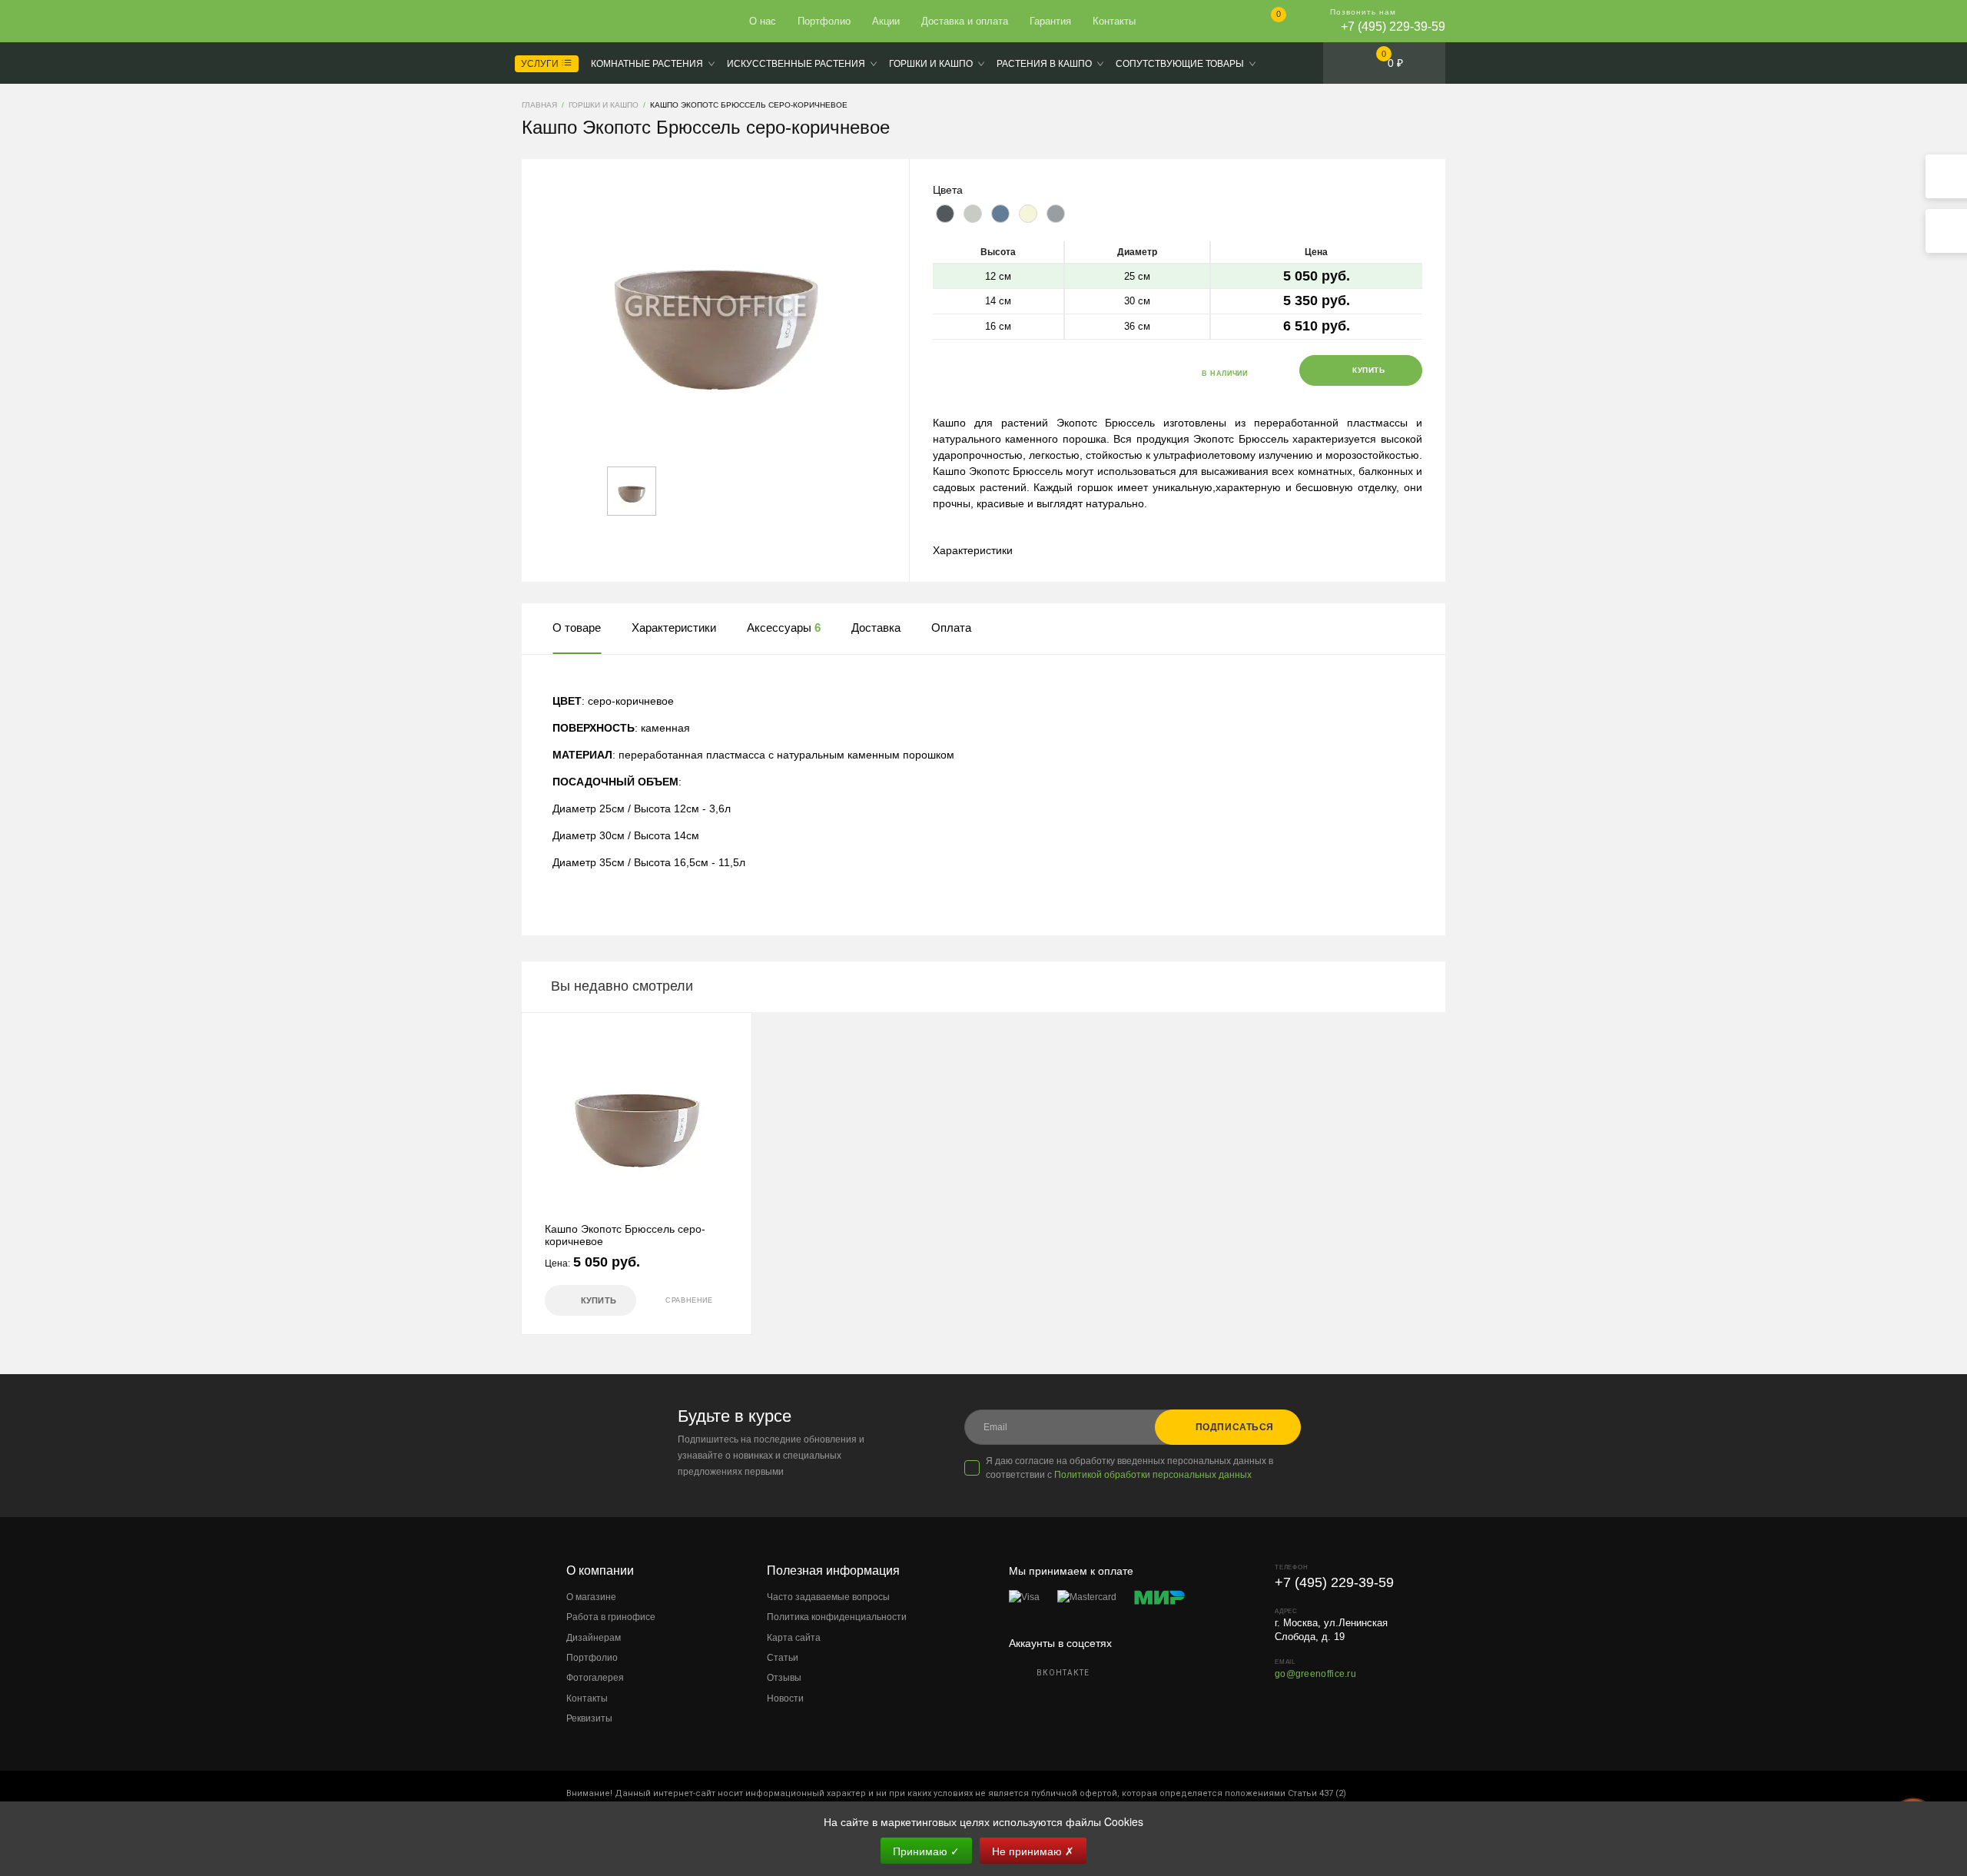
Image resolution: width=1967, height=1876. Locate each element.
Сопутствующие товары (1180, 64)
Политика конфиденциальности (837, 1617)
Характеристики (973, 550)
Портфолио (824, 21)
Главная (578, 22)
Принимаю (926, 1851)
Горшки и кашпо (931, 64)
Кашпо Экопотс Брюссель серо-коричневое (625, 1235)
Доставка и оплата (965, 21)
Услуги (541, 64)
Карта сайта (794, 1638)
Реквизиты (589, 1718)
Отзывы (784, 1678)
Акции (886, 21)
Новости (785, 1698)
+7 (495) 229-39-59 (1393, 27)
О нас (763, 21)
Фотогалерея (595, 1678)
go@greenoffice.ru (1315, 1674)
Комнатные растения (647, 64)
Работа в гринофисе (611, 1617)
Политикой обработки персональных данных (1153, 1475)
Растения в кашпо (1044, 64)
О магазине (591, 1597)
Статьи (783, 1658)
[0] (1266, 23)
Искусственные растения (796, 64)
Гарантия (1050, 21)
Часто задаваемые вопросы (828, 1597)
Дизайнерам (594, 1638)
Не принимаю (1033, 1851)
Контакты (1114, 21)
